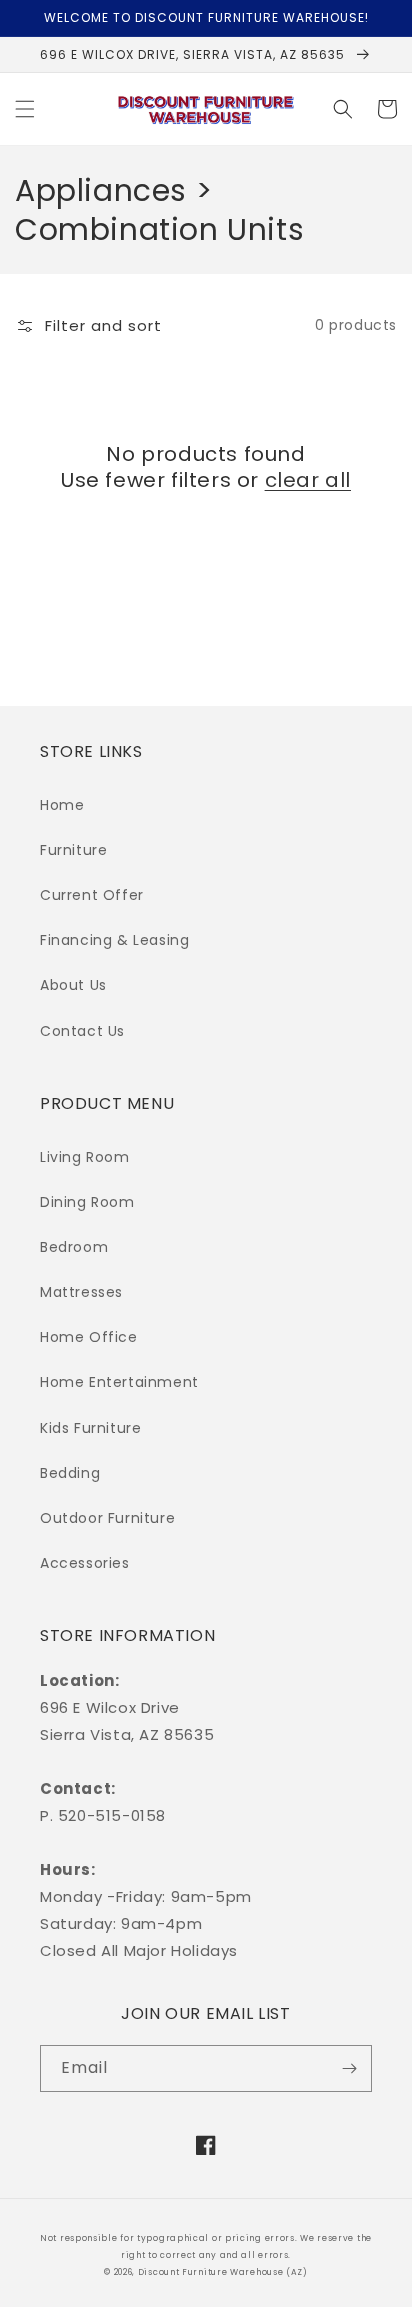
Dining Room (87, 1202)
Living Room (85, 1157)
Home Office (89, 1337)
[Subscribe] (349, 2068)
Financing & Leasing (114, 940)
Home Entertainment (119, 1382)
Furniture (73, 850)
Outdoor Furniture (107, 1518)
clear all (308, 480)
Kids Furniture (90, 1428)
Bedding (70, 1473)
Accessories (85, 1563)
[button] (25, 109)
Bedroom (74, 1247)
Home (62, 805)
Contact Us (82, 1031)
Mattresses (81, 1292)
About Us (73, 985)
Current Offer (92, 895)
